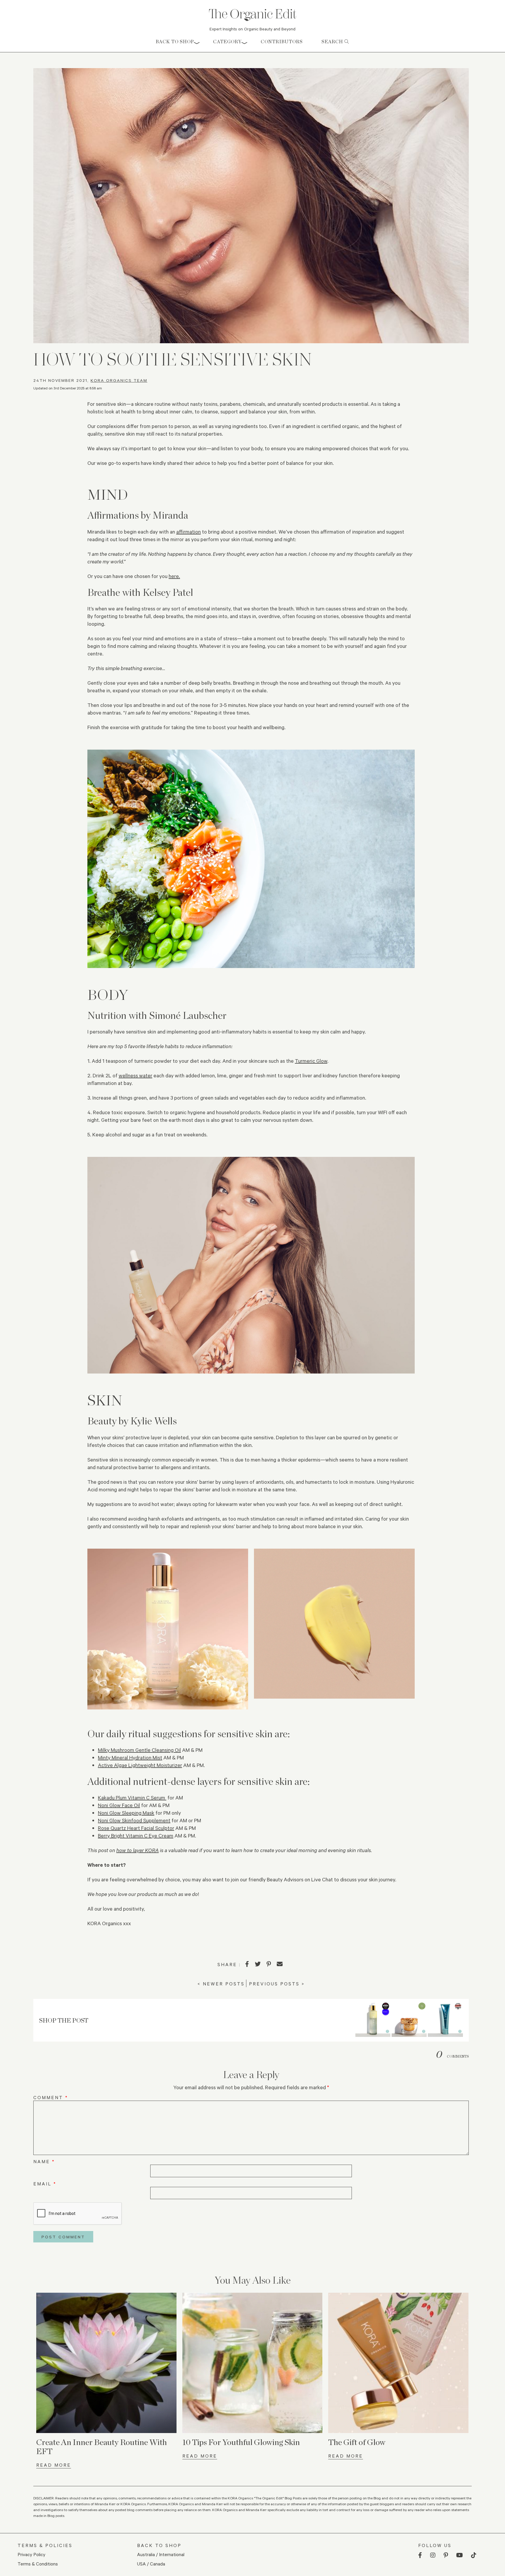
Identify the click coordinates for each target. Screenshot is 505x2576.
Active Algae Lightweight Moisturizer (140, 1765)
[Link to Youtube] (460, 2555)
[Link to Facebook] (420, 2555)
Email (45, 2184)
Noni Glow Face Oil (119, 1805)
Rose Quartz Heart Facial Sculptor (136, 1828)
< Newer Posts (221, 1984)
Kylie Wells (154, 1421)
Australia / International (161, 2554)
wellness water (135, 1075)
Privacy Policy (31, 2554)
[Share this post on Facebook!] (247, 1964)
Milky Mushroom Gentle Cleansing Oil (139, 1750)
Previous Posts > (277, 1984)
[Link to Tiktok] (474, 2555)
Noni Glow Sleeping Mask (126, 1813)
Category (227, 42)
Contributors (282, 42)
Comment (51, 2097)
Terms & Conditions (38, 2564)
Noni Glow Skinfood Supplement (134, 1820)
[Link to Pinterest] (446, 2555)
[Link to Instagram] (433, 2555)
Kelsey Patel (168, 592)
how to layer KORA (138, 1850)
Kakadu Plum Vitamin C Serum (132, 1797)
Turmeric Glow (311, 1061)
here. (174, 576)
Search (333, 42)
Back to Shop (175, 42)
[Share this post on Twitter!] (258, 1964)
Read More (54, 2465)
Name (44, 2161)
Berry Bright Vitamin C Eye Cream (136, 1835)
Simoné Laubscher (188, 1015)
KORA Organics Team (119, 380)
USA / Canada (151, 2564)
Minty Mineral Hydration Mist (130, 1757)
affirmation (188, 532)
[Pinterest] (269, 1964)
